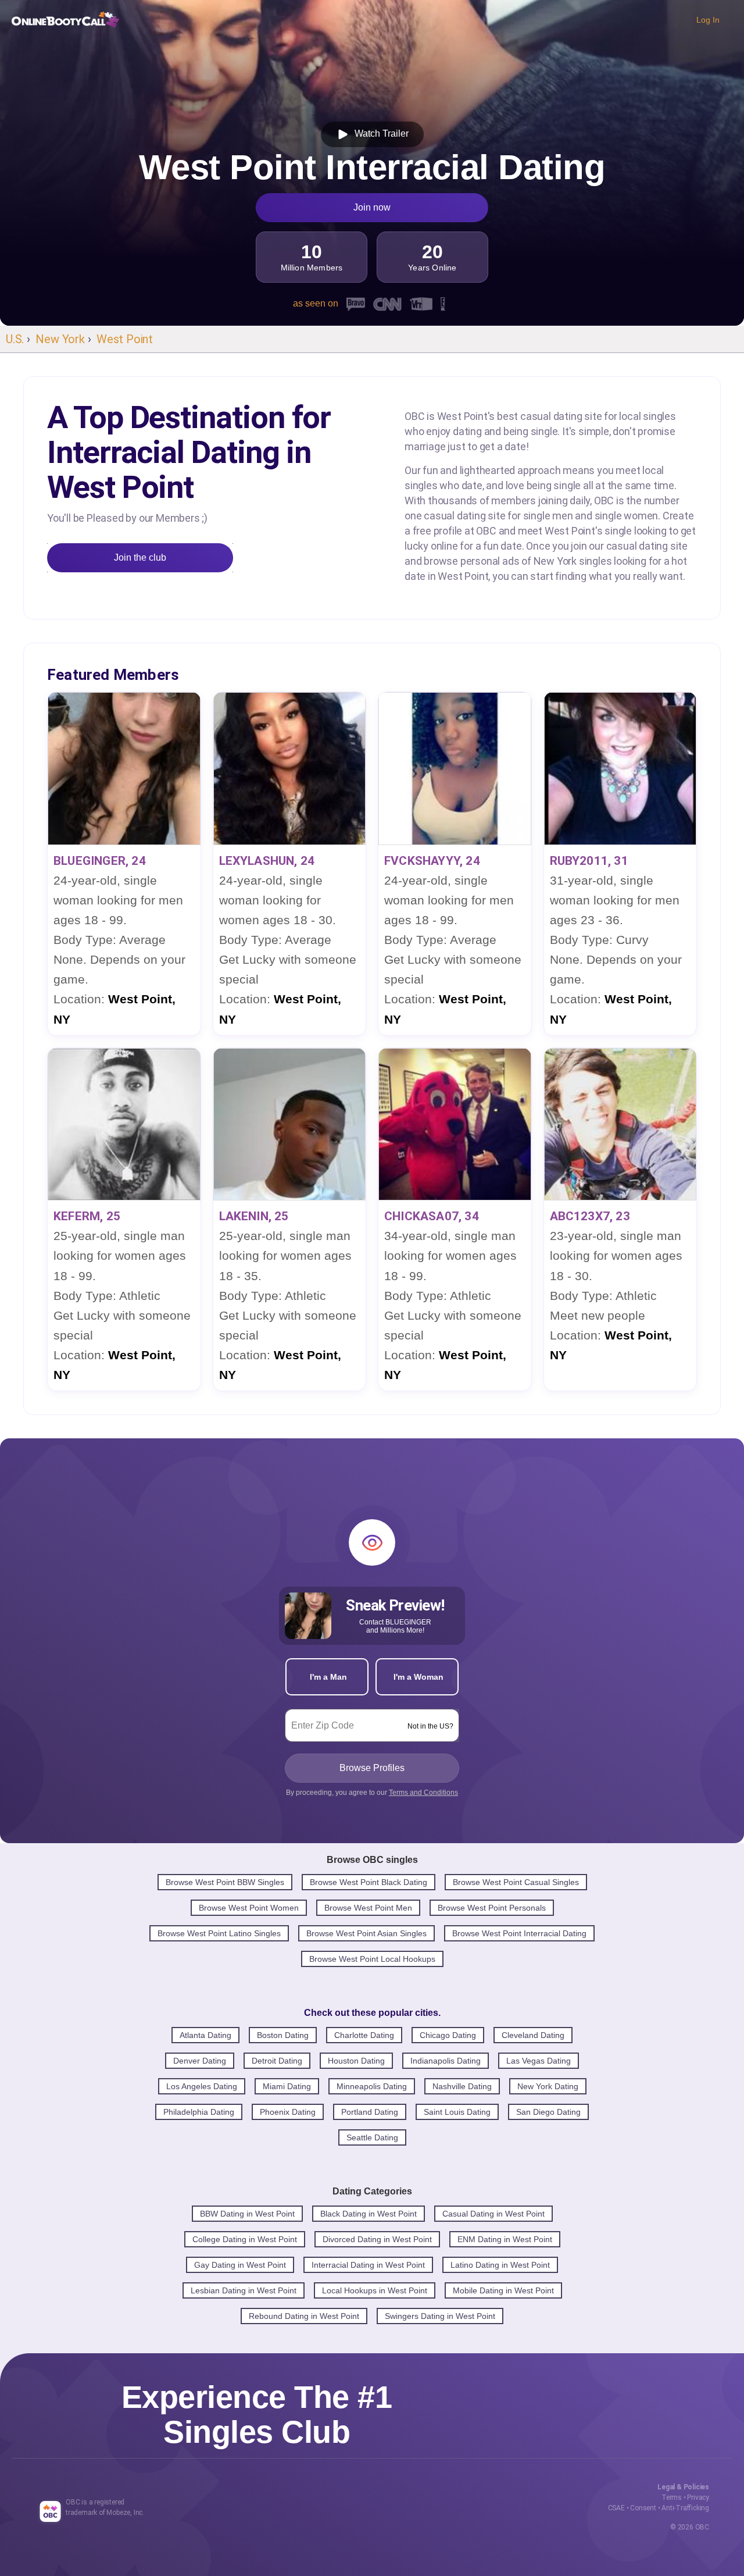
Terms (672, 2497)
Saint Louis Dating (457, 2112)
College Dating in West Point (245, 2239)
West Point (125, 339)
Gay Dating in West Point (240, 2265)
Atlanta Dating (205, 2035)
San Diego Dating (548, 2112)
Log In (708, 20)
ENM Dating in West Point (505, 2239)
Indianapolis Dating (446, 2061)
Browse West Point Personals (492, 1908)
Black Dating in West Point (369, 2214)
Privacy (698, 2497)
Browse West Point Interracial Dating (519, 1933)
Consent (643, 2508)
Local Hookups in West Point (375, 2290)
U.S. (15, 339)
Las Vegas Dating (539, 2061)
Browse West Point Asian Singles (366, 1933)
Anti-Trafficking (685, 2508)
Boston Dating (283, 2035)
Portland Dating (370, 2112)
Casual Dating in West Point (493, 2214)
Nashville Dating (462, 2086)
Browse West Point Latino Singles (219, 1933)
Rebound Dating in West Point (304, 2316)
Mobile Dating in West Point (503, 2290)
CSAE (616, 2508)
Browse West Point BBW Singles (225, 1882)
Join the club (140, 557)
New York (60, 339)
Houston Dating (356, 2061)
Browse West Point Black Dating (369, 1882)
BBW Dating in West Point (247, 2214)
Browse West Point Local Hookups (372, 1959)
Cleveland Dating (533, 2035)
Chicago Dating (448, 2035)
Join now (372, 207)
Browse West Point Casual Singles (516, 1882)
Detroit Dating (277, 2061)
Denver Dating (200, 2061)
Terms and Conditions (423, 1793)
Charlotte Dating (364, 2035)
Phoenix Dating (288, 2112)
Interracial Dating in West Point (368, 2265)
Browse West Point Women (249, 1908)
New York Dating (548, 2086)
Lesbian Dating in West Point (244, 2290)
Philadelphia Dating (199, 2112)
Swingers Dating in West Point (440, 2316)
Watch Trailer (379, 133)
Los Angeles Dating (202, 2086)
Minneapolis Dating (372, 2086)
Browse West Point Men (368, 1908)
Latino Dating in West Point (500, 2265)
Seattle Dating (372, 2137)
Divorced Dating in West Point (377, 2239)
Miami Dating (287, 2086)
